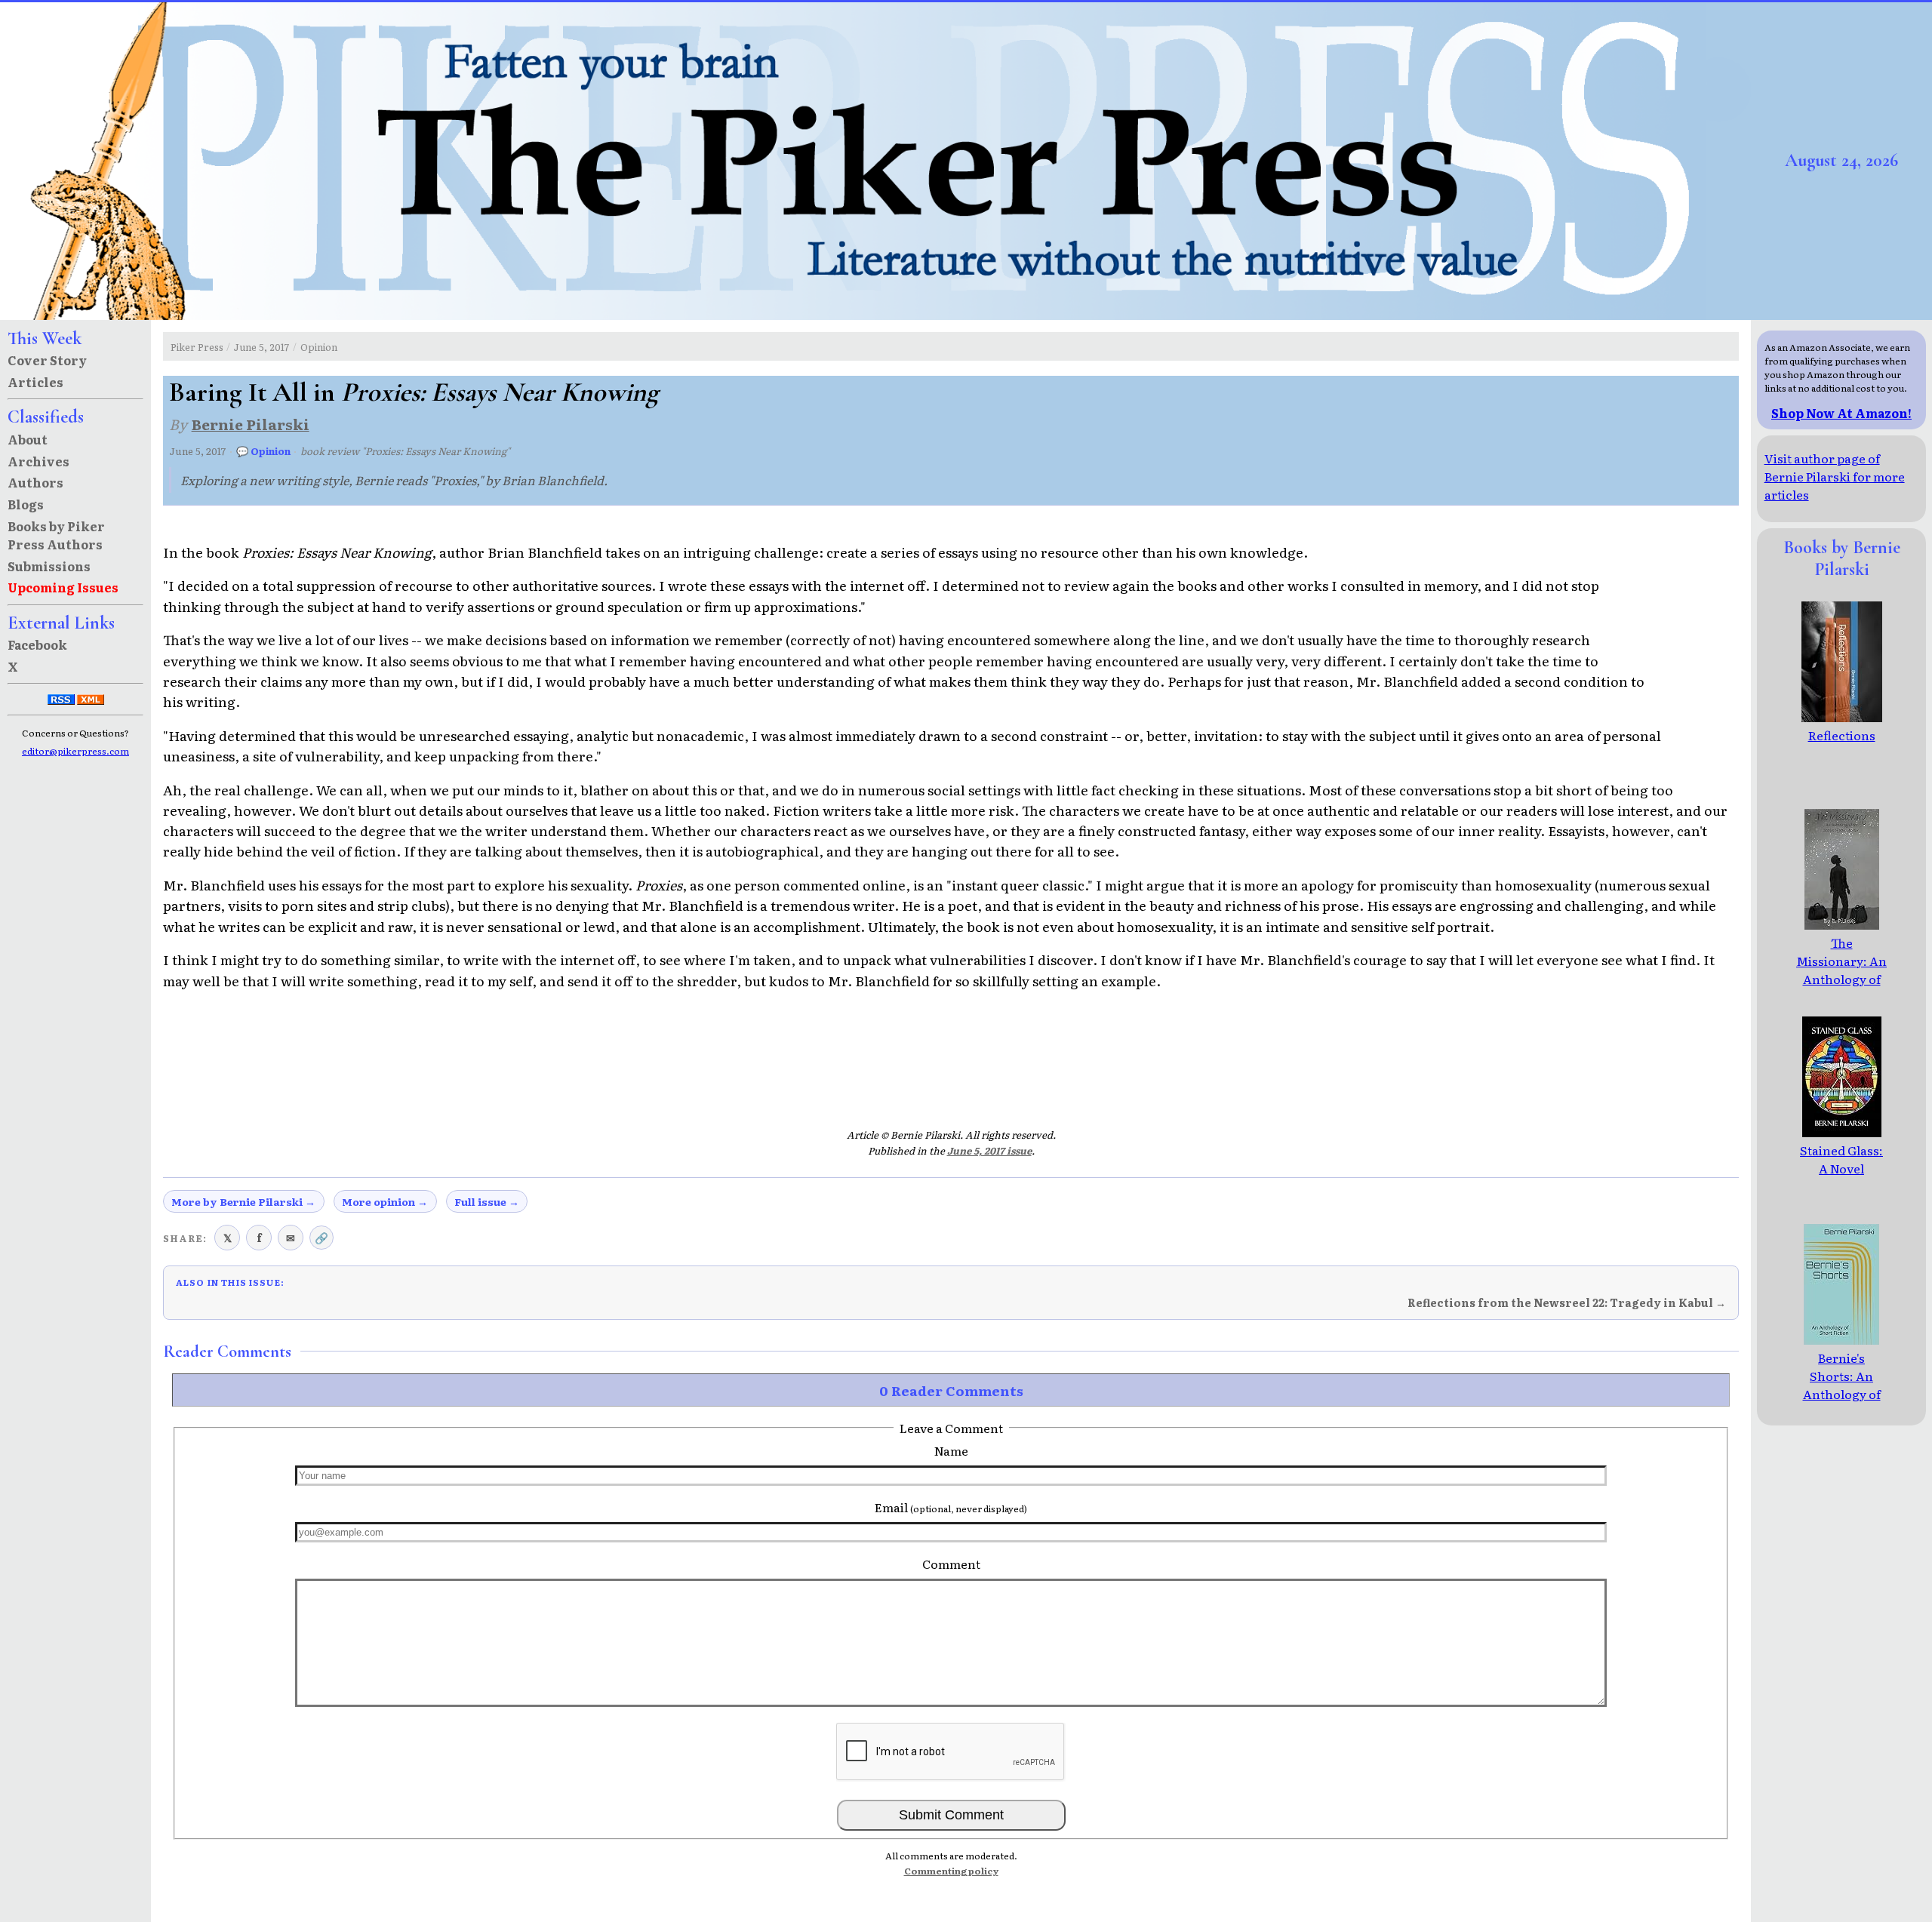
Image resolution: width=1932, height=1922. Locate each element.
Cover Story (47, 360)
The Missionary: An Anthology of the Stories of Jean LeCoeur (1841, 979)
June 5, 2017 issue (989, 1150)
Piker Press (197, 347)
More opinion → (385, 1201)
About (28, 439)
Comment (951, 1564)
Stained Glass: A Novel (1841, 1159)
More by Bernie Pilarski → (243, 1201)
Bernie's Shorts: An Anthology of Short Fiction (1842, 1385)
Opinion (319, 347)
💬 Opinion (263, 451)
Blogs (26, 504)
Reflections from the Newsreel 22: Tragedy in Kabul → (1567, 1302)
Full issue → (487, 1201)
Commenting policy (951, 1871)
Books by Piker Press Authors (56, 535)
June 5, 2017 (261, 347)
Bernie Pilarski (251, 424)
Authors (35, 482)
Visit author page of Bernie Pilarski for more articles (1835, 476)
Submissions (49, 566)
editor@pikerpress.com (75, 751)
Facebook (37, 644)
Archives (38, 461)
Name (951, 1450)
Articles (35, 382)
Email (951, 1507)
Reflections (1842, 735)
